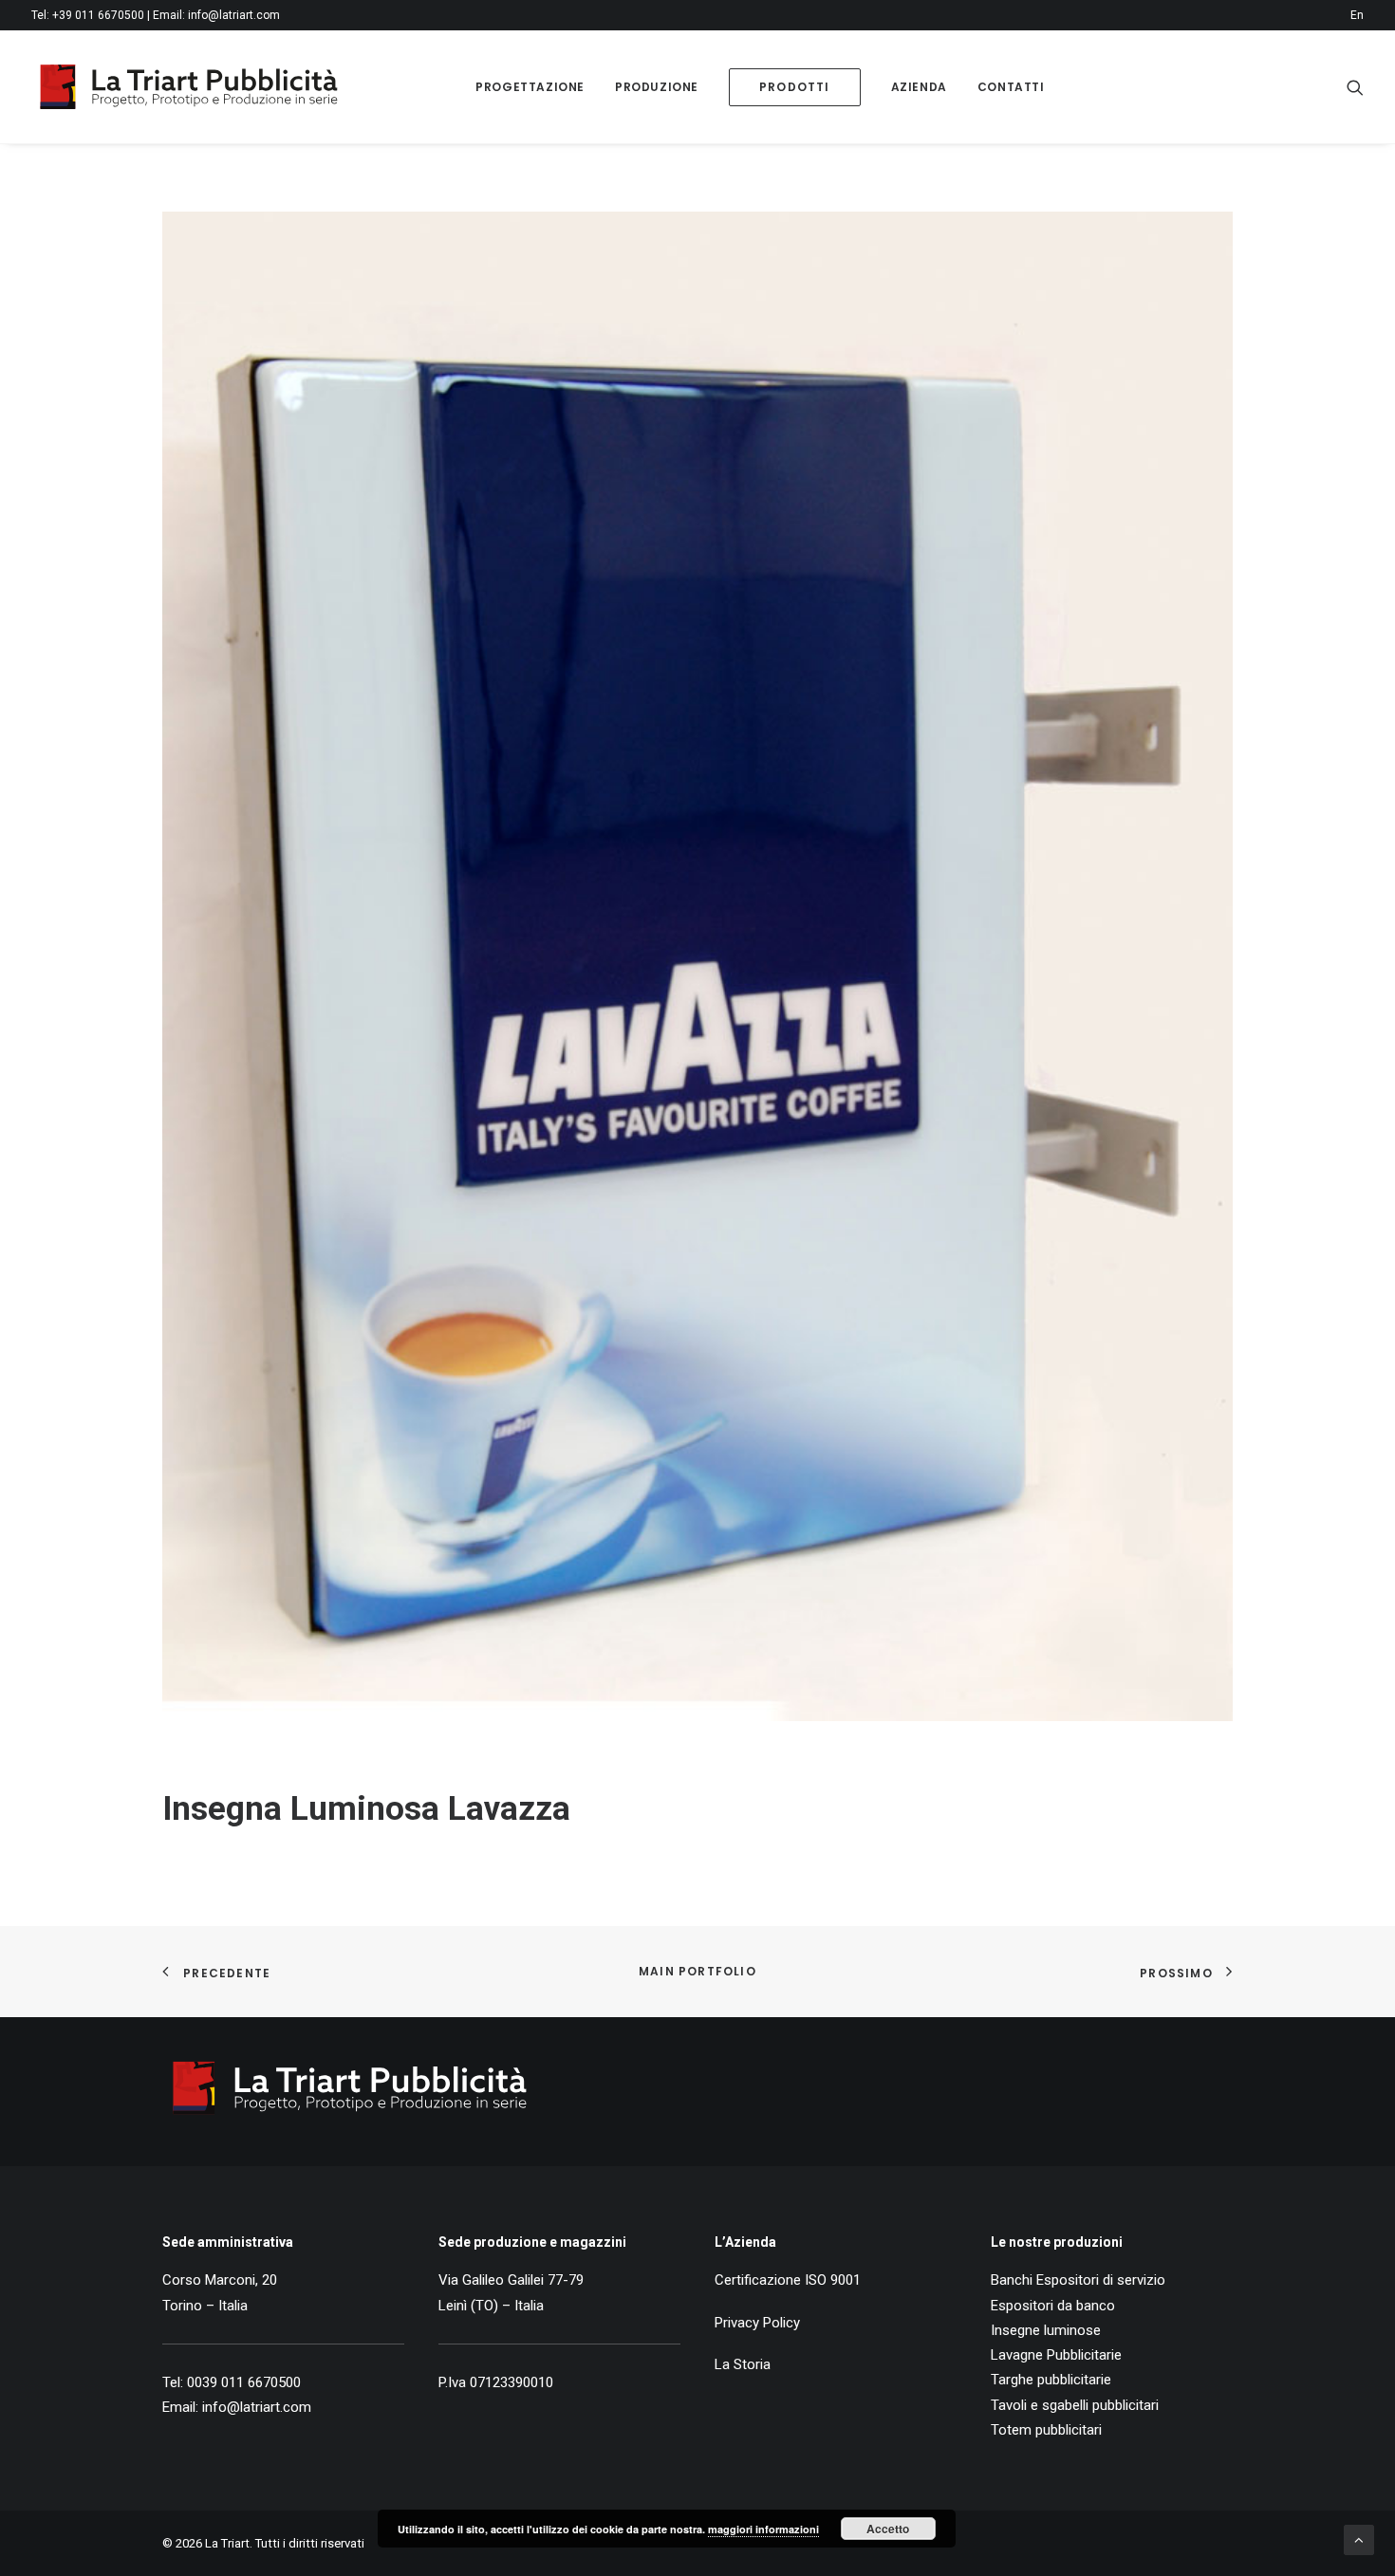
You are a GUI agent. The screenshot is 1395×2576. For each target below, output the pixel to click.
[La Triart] (189, 87)
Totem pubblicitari (1046, 2430)
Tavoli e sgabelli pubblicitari (1075, 2405)
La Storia (743, 2364)
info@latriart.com (234, 15)
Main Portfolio (697, 1971)
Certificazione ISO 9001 (788, 2280)
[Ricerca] (1355, 87)
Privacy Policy (757, 2323)
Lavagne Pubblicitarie (1056, 2355)
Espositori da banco (1053, 2306)
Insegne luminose (1046, 2330)
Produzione (657, 87)
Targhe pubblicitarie (1051, 2380)
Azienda (919, 87)
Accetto (888, 2529)
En (1357, 15)
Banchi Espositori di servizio (1078, 2280)
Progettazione (530, 87)
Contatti (1011, 87)
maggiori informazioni (763, 2529)
